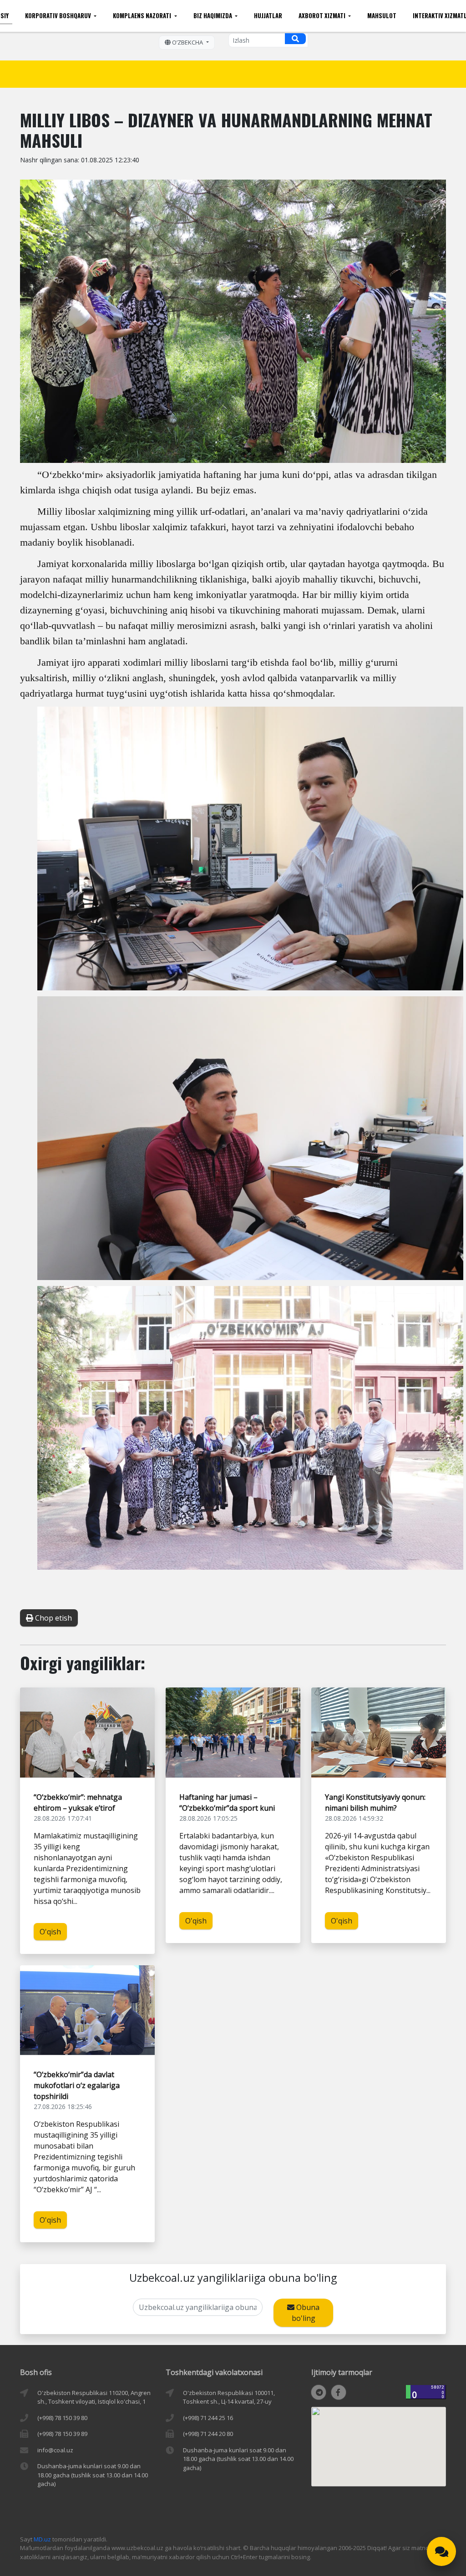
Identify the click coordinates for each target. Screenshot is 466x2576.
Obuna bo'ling (306, 2313)
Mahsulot (382, 15)
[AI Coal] (441, 2551)
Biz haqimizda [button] (213, 15)
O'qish (50, 1932)
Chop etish (53, 1618)
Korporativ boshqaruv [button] (59, 15)
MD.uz (42, 2539)
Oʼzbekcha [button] (187, 42)
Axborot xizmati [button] (323, 15)
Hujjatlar (268, 15)
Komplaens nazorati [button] (143, 15)
